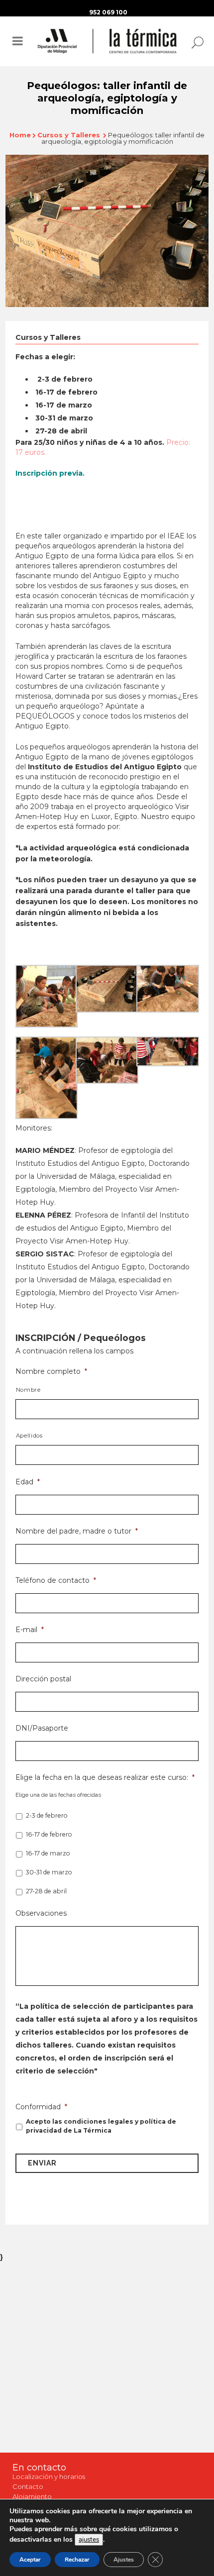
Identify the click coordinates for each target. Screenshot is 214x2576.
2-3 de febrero (47, 1815)
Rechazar (77, 2560)
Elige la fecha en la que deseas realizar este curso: (105, 1777)
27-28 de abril (46, 1891)
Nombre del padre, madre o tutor (77, 1531)
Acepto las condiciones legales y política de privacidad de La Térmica (101, 2126)
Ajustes (124, 2560)
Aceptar (30, 2560)
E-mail (30, 1630)
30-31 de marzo (49, 1872)
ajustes (89, 2540)
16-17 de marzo (48, 1853)
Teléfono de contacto (56, 1580)
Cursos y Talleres (69, 135)
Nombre (28, 1390)
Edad (28, 1482)
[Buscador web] (195, 42)
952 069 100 (108, 12)
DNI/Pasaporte (42, 1728)
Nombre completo (51, 1371)
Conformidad (41, 2107)
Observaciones (41, 1913)
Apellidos (29, 1436)
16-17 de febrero (49, 1834)
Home (20, 135)
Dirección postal (43, 1679)
